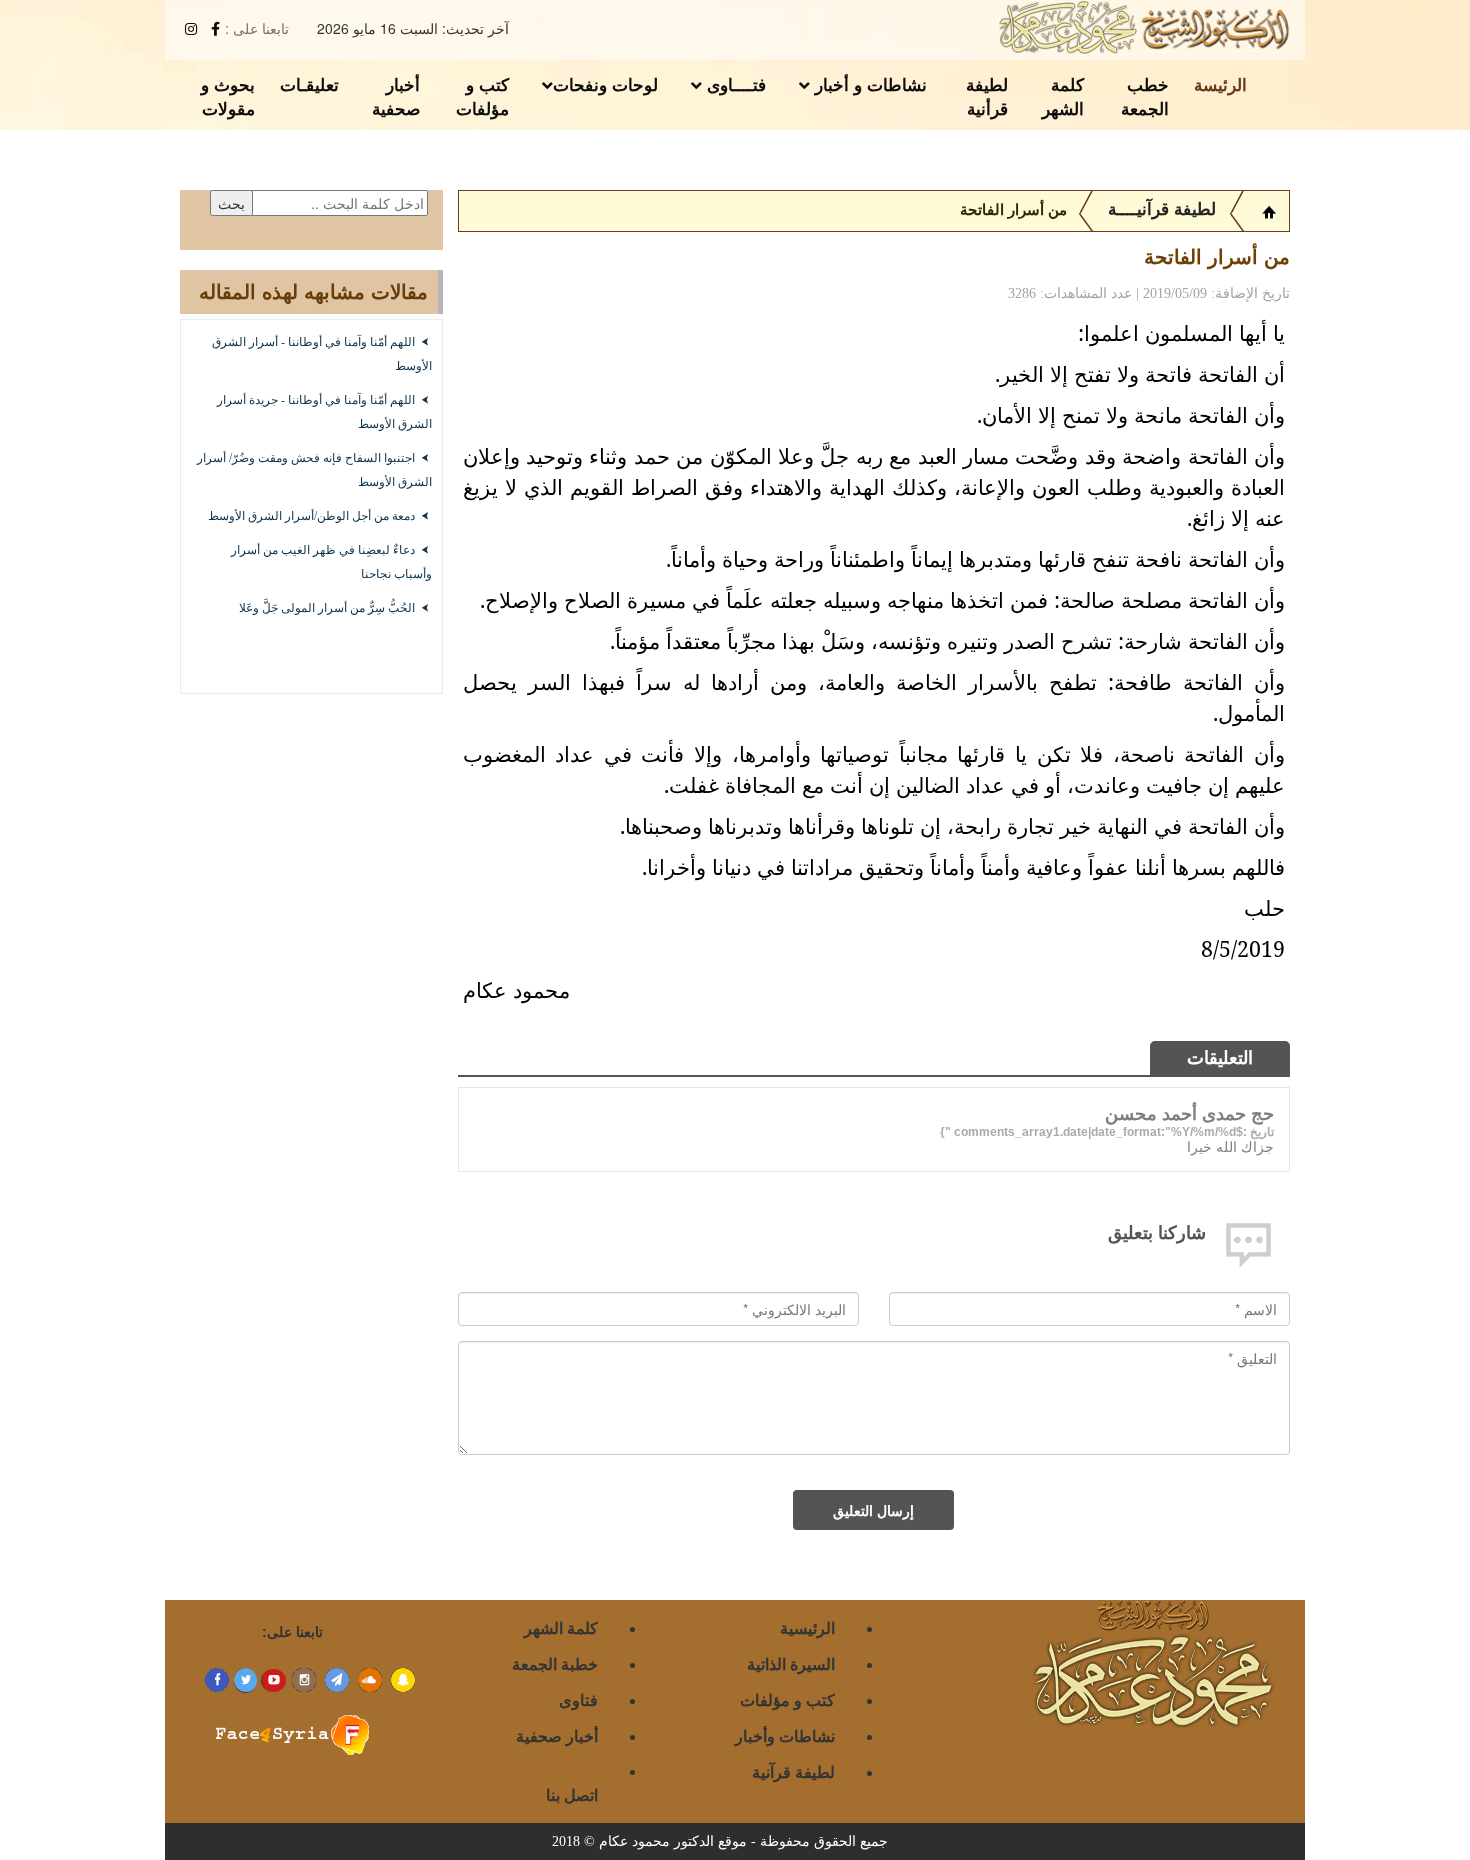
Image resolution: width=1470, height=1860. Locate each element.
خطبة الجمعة (555, 1663)
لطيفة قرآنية (793, 1771)
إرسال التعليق (873, 1510)
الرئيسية (807, 1627)
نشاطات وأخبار (785, 1735)
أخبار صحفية (396, 96)
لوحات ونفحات (605, 84)
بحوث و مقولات (228, 96)
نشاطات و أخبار (868, 84)
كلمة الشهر (1063, 96)
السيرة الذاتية (791, 1663)
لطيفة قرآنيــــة (1162, 209)
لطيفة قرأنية (987, 96)
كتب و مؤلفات (482, 96)
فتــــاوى (734, 84)
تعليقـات (309, 84)
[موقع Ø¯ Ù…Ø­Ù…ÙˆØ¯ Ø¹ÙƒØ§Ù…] (1269, 210)
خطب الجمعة (1145, 96)
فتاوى (578, 1699)
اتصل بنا (572, 1794)
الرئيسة (1220, 84)
